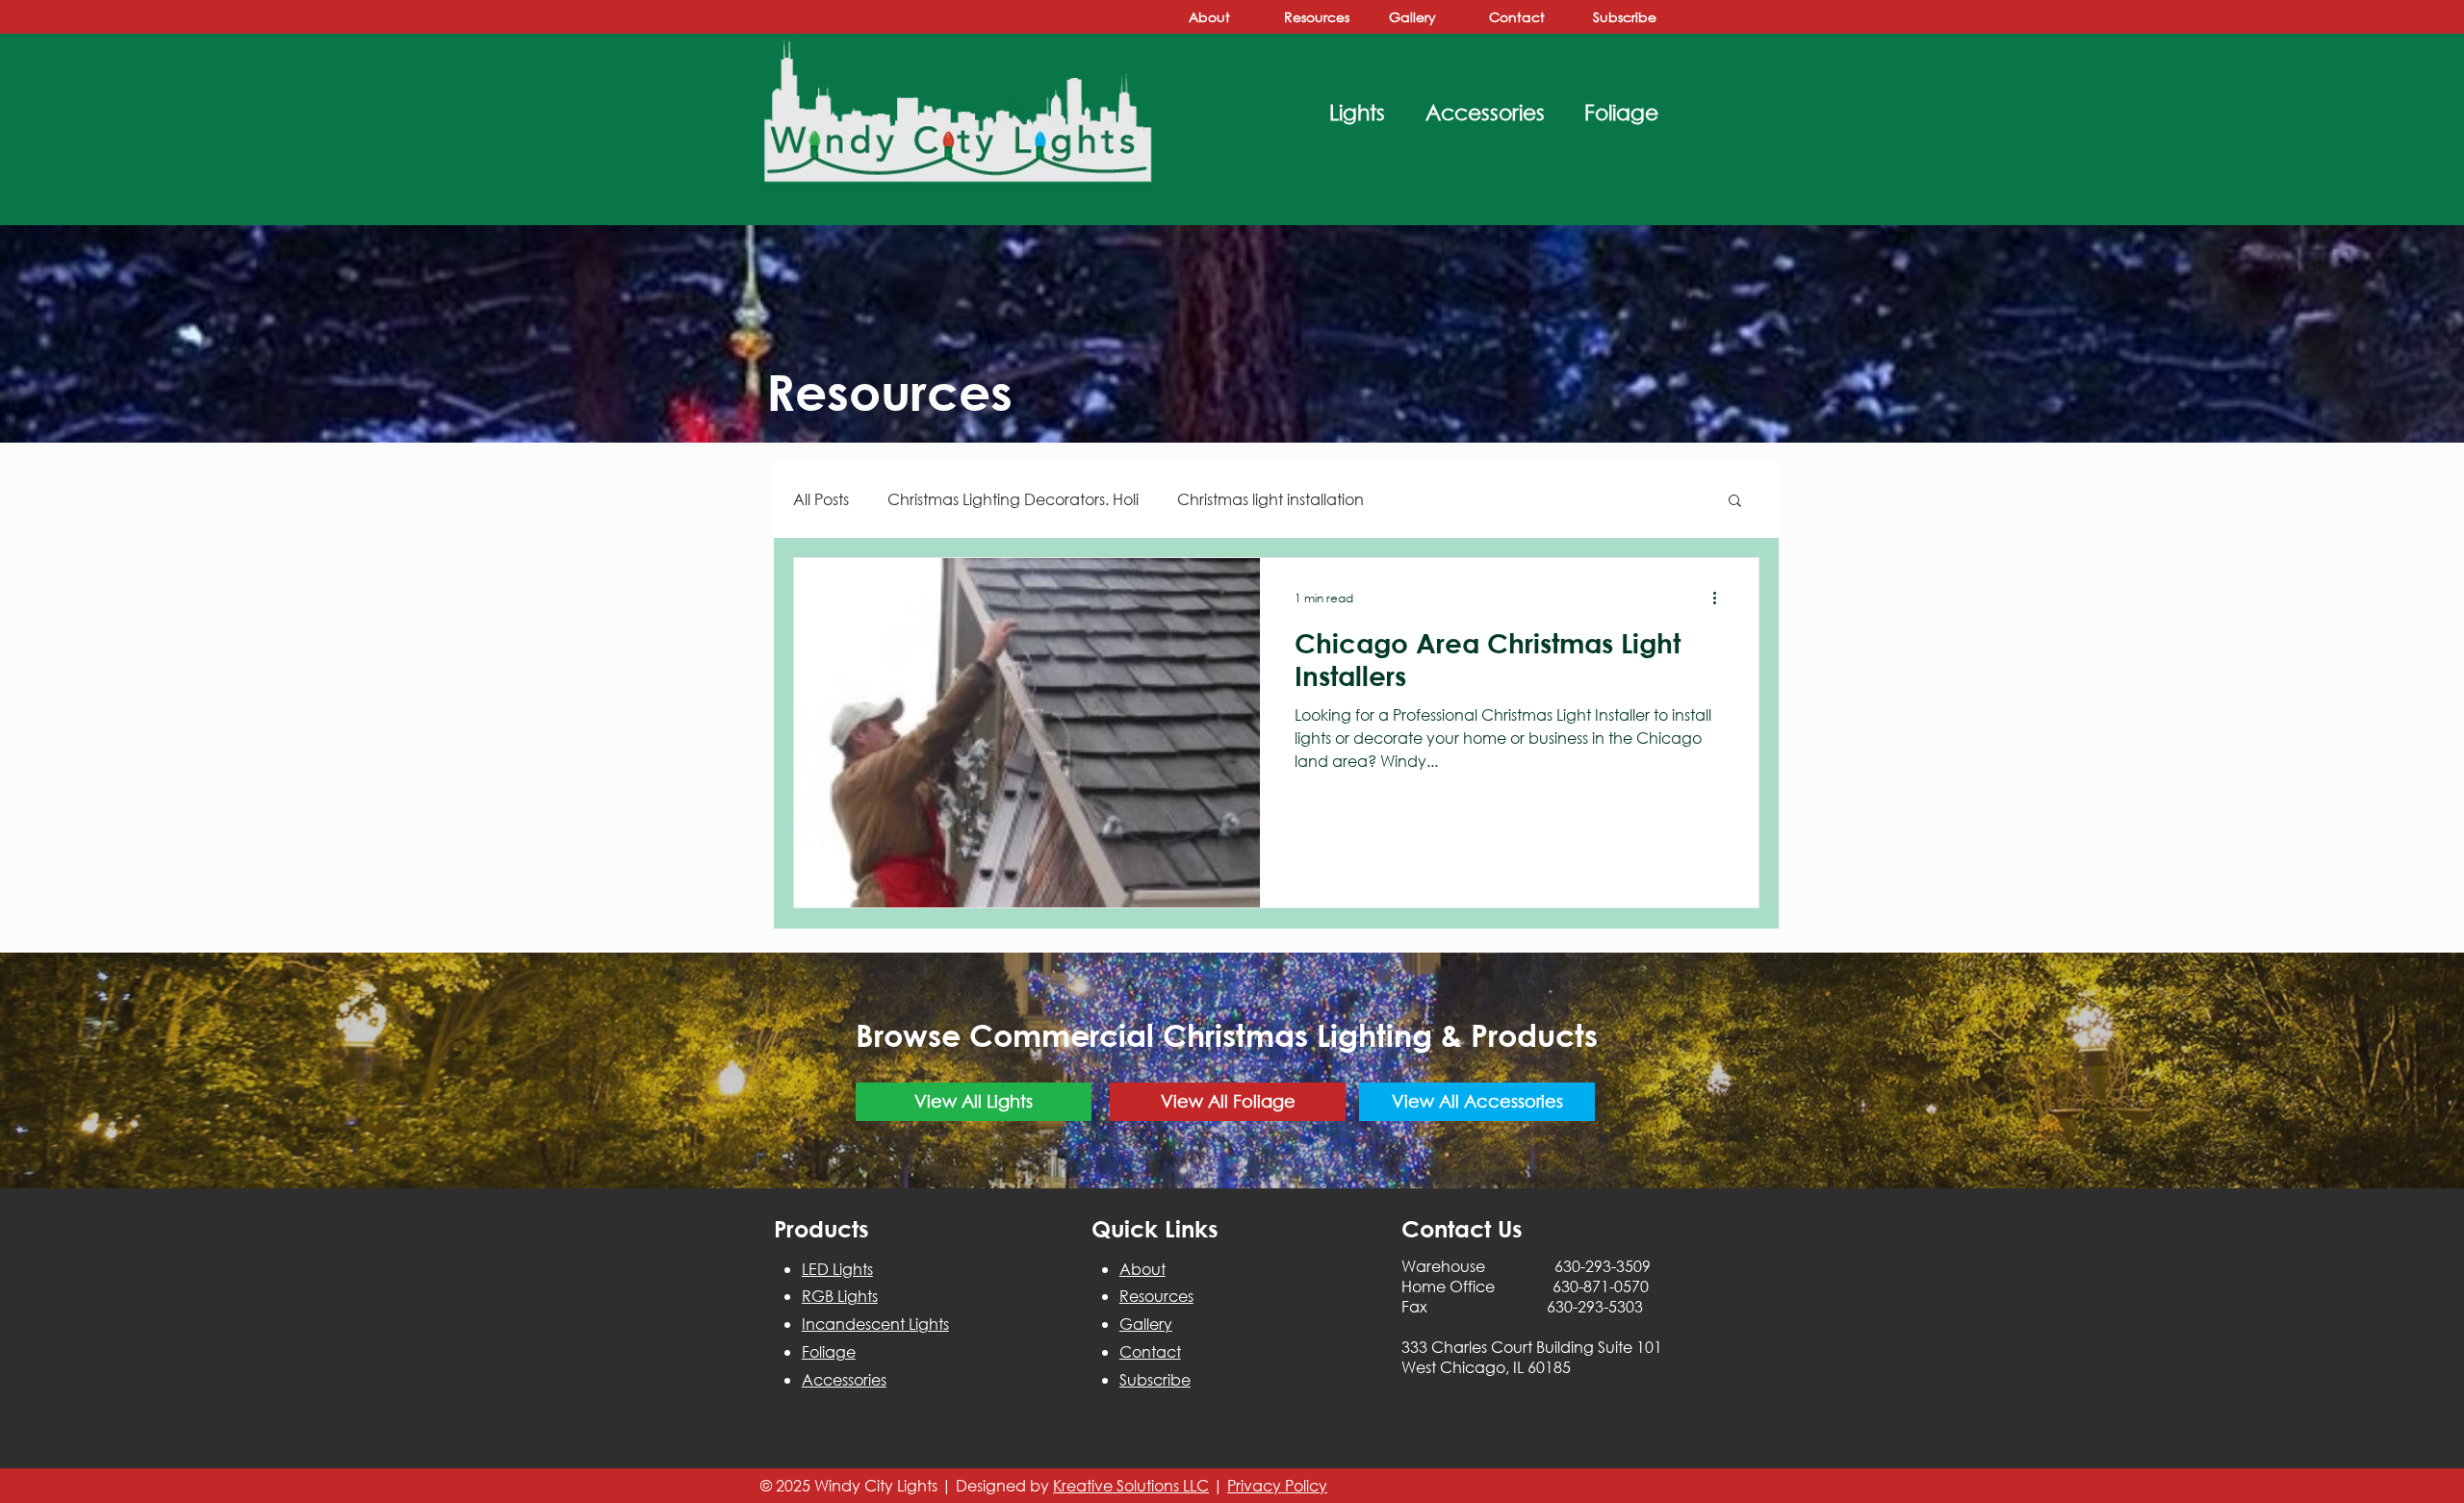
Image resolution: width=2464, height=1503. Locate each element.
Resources (1156, 1296)
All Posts (821, 499)
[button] (1735, 502)
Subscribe (1155, 1379)
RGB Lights (840, 1296)
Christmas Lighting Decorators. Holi (1013, 499)
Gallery (1146, 1324)
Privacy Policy (1277, 1485)
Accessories (844, 1379)
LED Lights (837, 1269)
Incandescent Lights (875, 1324)
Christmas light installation (1270, 499)
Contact (1150, 1351)
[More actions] (1721, 598)
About (1142, 1269)
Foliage (829, 1351)
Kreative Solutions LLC (1131, 1485)
